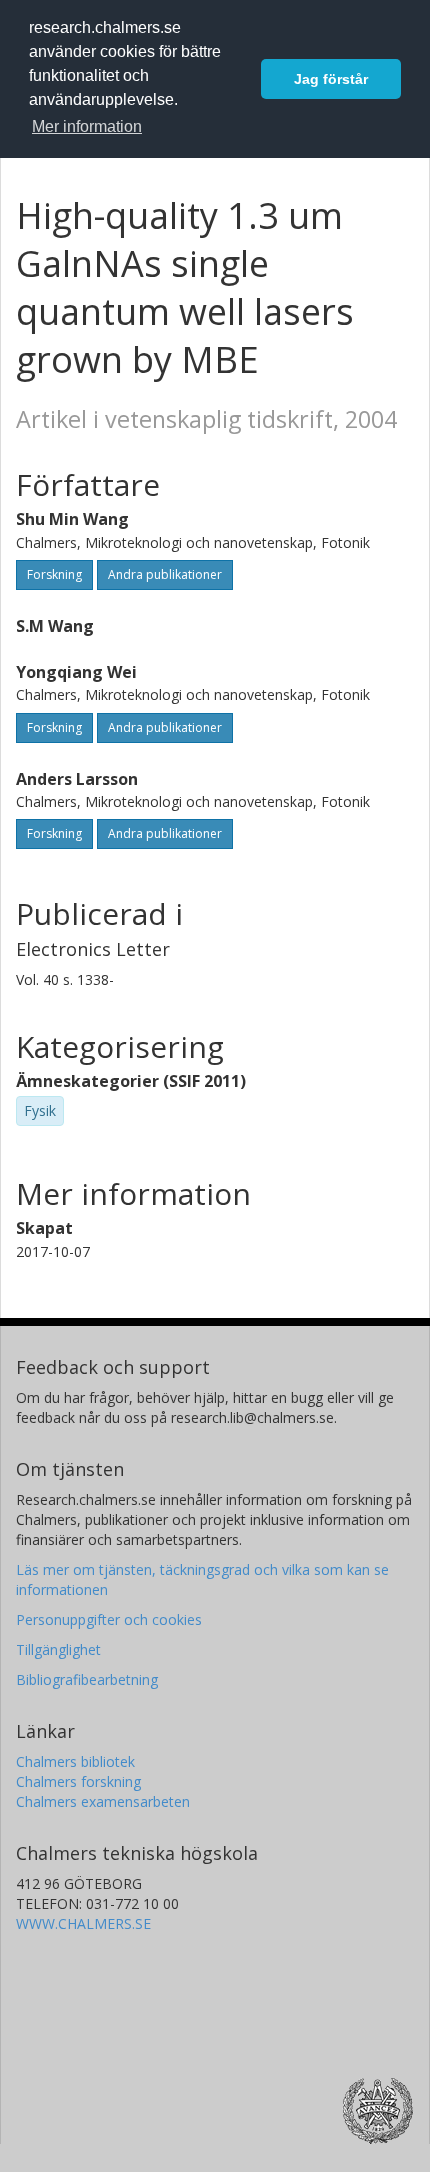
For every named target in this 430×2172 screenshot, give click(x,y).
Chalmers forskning (78, 1781)
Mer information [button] (87, 126)
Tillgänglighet (58, 1649)
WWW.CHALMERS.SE (83, 1923)
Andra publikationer (165, 574)
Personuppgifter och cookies (109, 1619)
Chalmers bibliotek (75, 1761)
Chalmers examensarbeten (103, 1801)
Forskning (54, 574)
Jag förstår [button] (331, 79)
